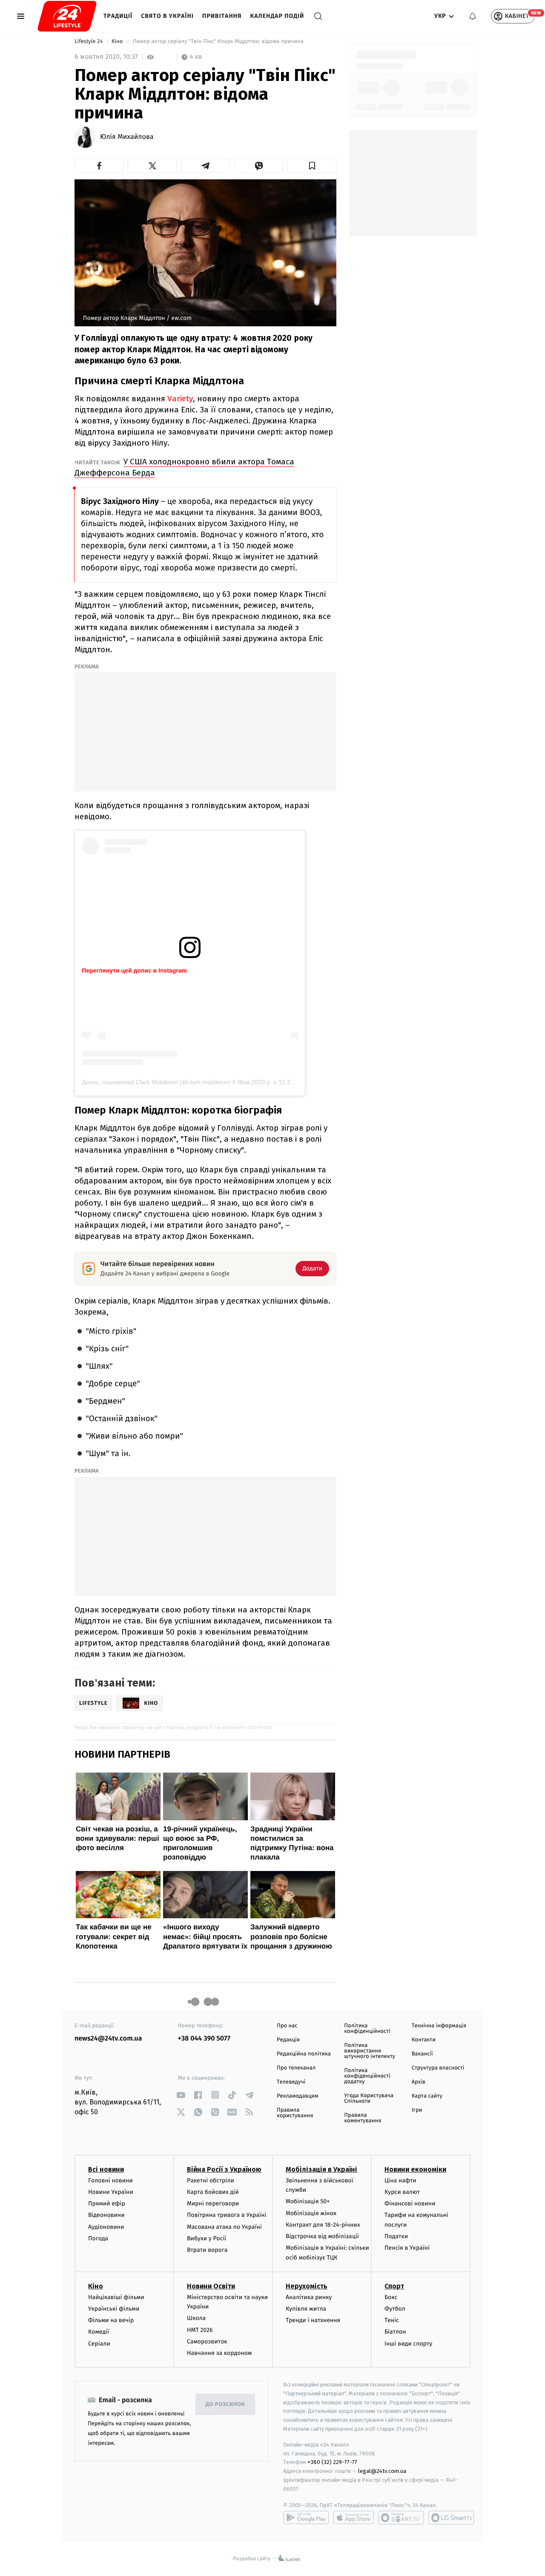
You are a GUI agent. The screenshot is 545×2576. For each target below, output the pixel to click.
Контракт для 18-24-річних (323, 2225)
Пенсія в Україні (407, 2248)
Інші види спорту (408, 2344)
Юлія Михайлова (127, 137)
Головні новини (110, 2180)
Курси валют (402, 2192)
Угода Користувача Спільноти (369, 2098)
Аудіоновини (106, 2227)
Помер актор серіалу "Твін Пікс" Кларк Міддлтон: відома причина (218, 42)
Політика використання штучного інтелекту (370, 2051)
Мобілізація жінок (311, 2213)
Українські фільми (114, 2309)
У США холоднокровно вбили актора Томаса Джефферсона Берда (184, 467)
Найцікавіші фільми (116, 2297)
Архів (419, 2082)
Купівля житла (306, 2309)
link (181, 2095)
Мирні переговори (213, 2203)
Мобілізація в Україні (321, 2169)
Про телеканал (296, 2068)
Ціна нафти (400, 2180)
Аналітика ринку (309, 2297)
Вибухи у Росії (207, 2238)
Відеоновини (106, 2215)
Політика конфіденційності (367, 2029)
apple (354, 2518)
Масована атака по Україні (224, 2227)
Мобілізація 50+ (308, 2201)
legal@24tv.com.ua (382, 2471)
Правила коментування (363, 2118)
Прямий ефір (107, 2203)
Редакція (288, 2040)
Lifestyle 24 (89, 42)
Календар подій (277, 16)
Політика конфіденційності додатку (367, 2076)
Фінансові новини (410, 2203)
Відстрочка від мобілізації (322, 2236)
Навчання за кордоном (219, 2353)
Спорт (394, 2286)
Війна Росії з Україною (224, 2169)
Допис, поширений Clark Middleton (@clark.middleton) (156, 1082)
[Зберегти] (312, 166)
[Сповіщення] (473, 16)
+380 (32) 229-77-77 (332, 2462)
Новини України (111, 2192)
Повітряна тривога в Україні (227, 2215)
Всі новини (106, 2169)
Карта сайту (427, 2096)
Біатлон (395, 2332)
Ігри (417, 2110)
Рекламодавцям (297, 2096)
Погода (98, 2238)
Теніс (392, 2320)
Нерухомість (307, 2286)
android (306, 2518)
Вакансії (422, 2054)
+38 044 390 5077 (204, 2039)
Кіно (118, 42)
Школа (196, 2318)
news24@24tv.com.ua (108, 2039)
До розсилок (225, 2405)
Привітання (222, 16)
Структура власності (438, 2068)
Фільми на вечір (111, 2320)
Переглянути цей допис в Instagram (134, 970)
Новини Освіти (211, 2286)
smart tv (401, 2518)
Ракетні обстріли (211, 2180)
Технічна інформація (439, 2026)
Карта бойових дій (213, 2192)
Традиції (118, 16)
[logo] (67, 16)
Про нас (287, 2026)
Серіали (99, 2344)
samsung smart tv (451, 2518)
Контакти (424, 2040)
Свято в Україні (167, 16)
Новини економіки (415, 2169)
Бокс (391, 2297)
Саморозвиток (207, 2341)
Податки (396, 2236)
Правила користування (295, 2113)
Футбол (395, 2309)
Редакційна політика (304, 2054)
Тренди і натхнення (313, 2320)
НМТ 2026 (200, 2330)
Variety (180, 399)
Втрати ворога (207, 2250)
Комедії (99, 2332)
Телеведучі (291, 2082)
